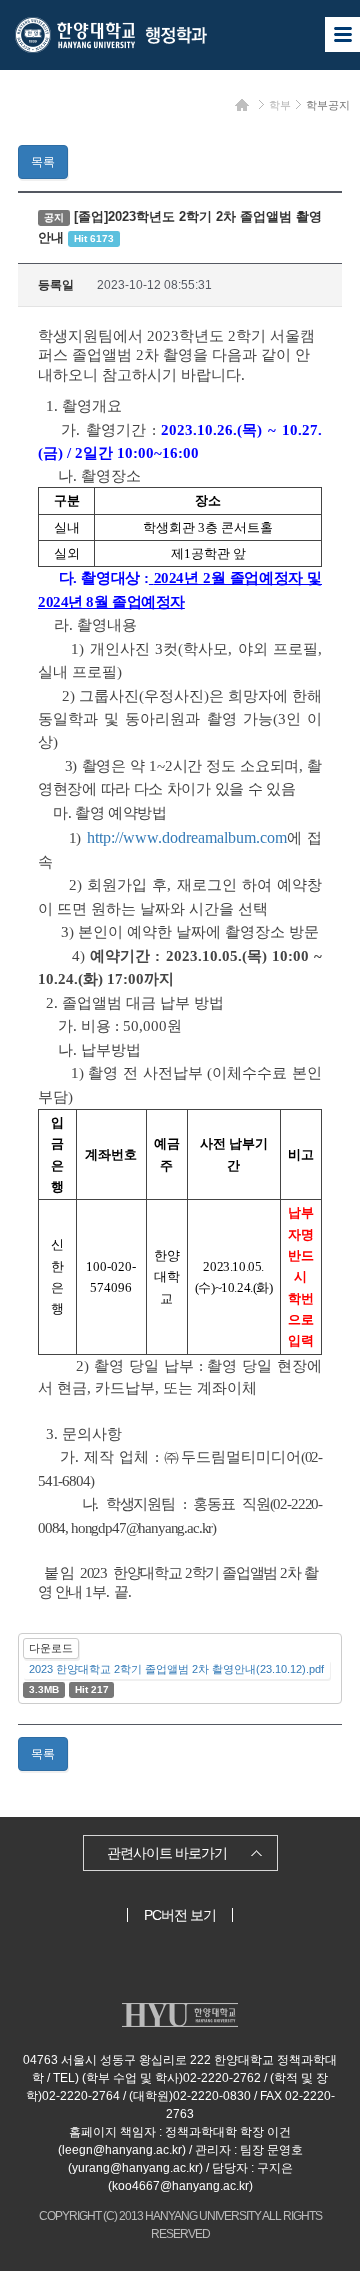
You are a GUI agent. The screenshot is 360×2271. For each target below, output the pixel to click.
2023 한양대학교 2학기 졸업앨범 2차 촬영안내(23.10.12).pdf (176, 1669)
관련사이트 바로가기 (167, 1853)
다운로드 (51, 1648)
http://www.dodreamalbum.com (187, 837)
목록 (43, 162)
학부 (280, 105)
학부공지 (328, 105)
